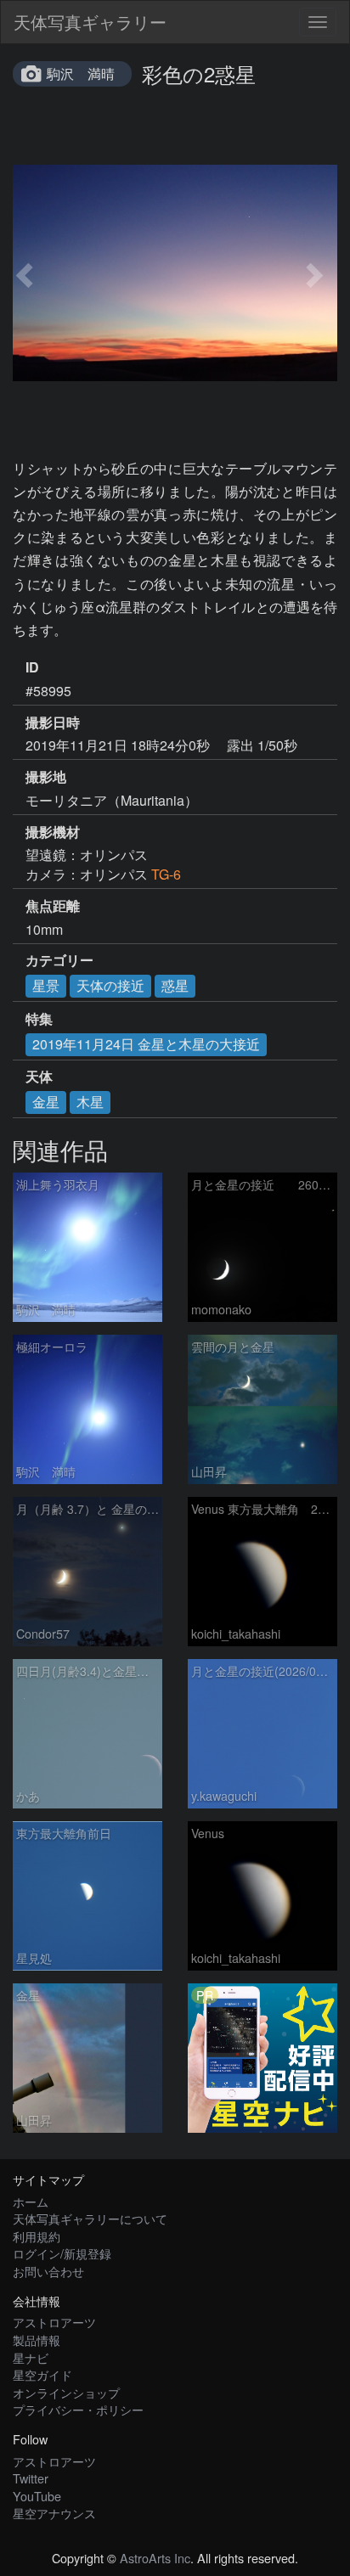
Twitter (31, 2478)
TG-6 (166, 874)
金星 (46, 1102)
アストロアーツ (54, 2322)
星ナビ (31, 2357)
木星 (90, 1102)
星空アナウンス (54, 2513)
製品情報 (37, 2340)
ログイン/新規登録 (62, 2253)
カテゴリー (59, 960)
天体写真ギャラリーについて (90, 2218)
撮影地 (46, 777)
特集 (39, 1019)
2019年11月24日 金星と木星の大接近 (146, 1044)
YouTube (37, 2496)
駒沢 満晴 (81, 73)
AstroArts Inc (155, 2558)
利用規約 (37, 2236)
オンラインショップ (66, 2392)
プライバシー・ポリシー (78, 2409)
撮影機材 (53, 832)
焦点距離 (53, 906)
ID (32, 667)
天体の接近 (110, 985)
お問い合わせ (48, 2271)
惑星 (175, 985)
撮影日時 (53, 723)
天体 (39, 1077)
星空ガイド (42, 2374)
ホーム (31, 2201)
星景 (46, 985)
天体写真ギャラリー (90, 22)
